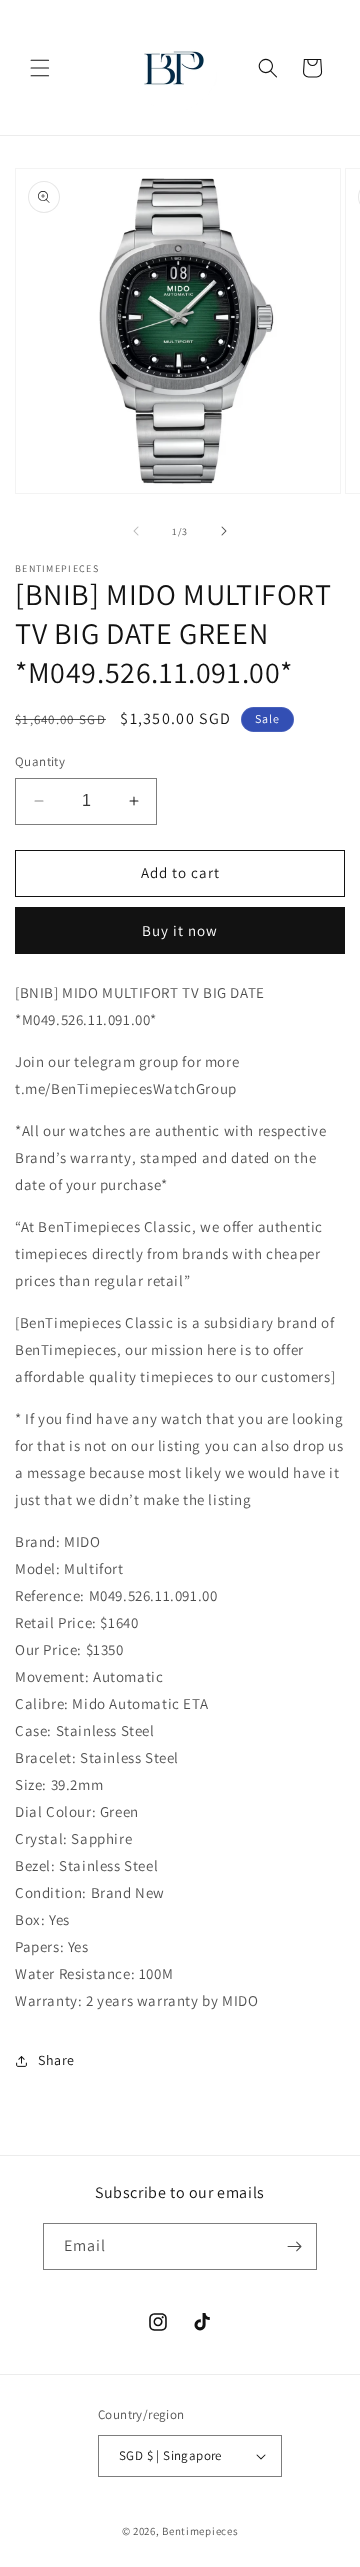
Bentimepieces (200, 2531)
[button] (40, 68)
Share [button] (56, 2060)
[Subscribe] (294, 2246)
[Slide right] (224, 531)
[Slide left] (136, 531)
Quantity (40, 761)
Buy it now (180, 930)
